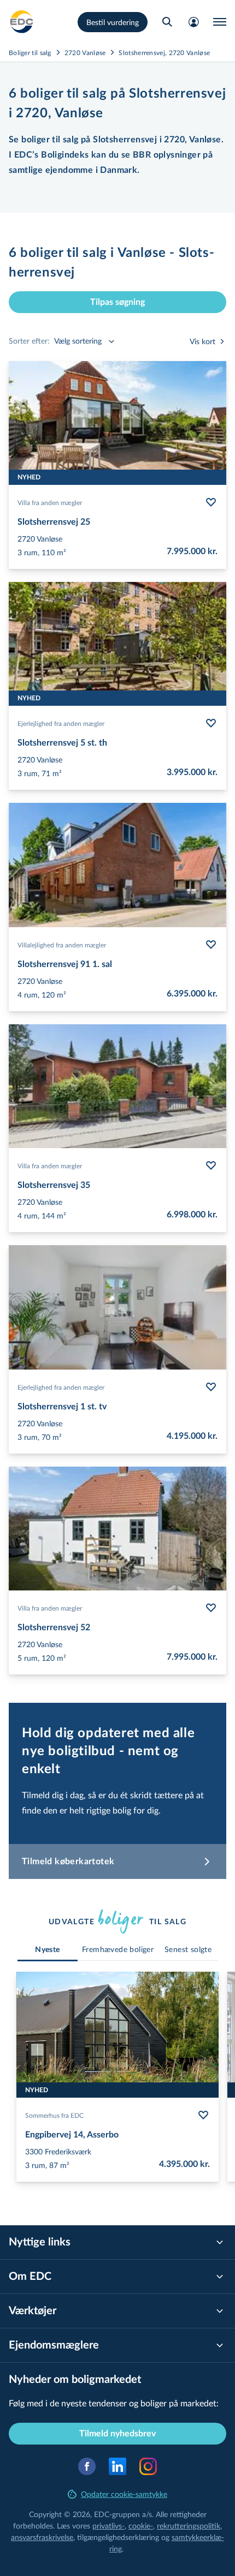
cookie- (141, 2526)
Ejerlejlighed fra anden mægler (61, 723)
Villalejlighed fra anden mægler (62, 945)
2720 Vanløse (85, 52)
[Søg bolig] (167, 22)
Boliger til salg (30, 52)
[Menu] (220, 22)
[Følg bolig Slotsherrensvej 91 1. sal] (211, 945)
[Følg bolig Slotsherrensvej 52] (211, 1608)
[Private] (22, 22)
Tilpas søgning (117, 302)
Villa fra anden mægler (50, 502)
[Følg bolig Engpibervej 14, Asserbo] (203, 2115)
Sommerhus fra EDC (54, 2115)
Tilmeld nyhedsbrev (117, 2434)
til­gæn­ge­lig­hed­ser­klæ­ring (118, 2537)
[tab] (48, 1950)
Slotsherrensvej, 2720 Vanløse (164, 52)
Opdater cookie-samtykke (124, 2494)
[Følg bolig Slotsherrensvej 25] (211, 502)
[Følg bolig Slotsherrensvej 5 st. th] (211, 723)
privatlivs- (108, 2526)
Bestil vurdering (113, 22)
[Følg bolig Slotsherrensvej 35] (211, 1166)
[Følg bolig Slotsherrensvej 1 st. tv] (211, 1387)
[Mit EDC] (193, 22)
